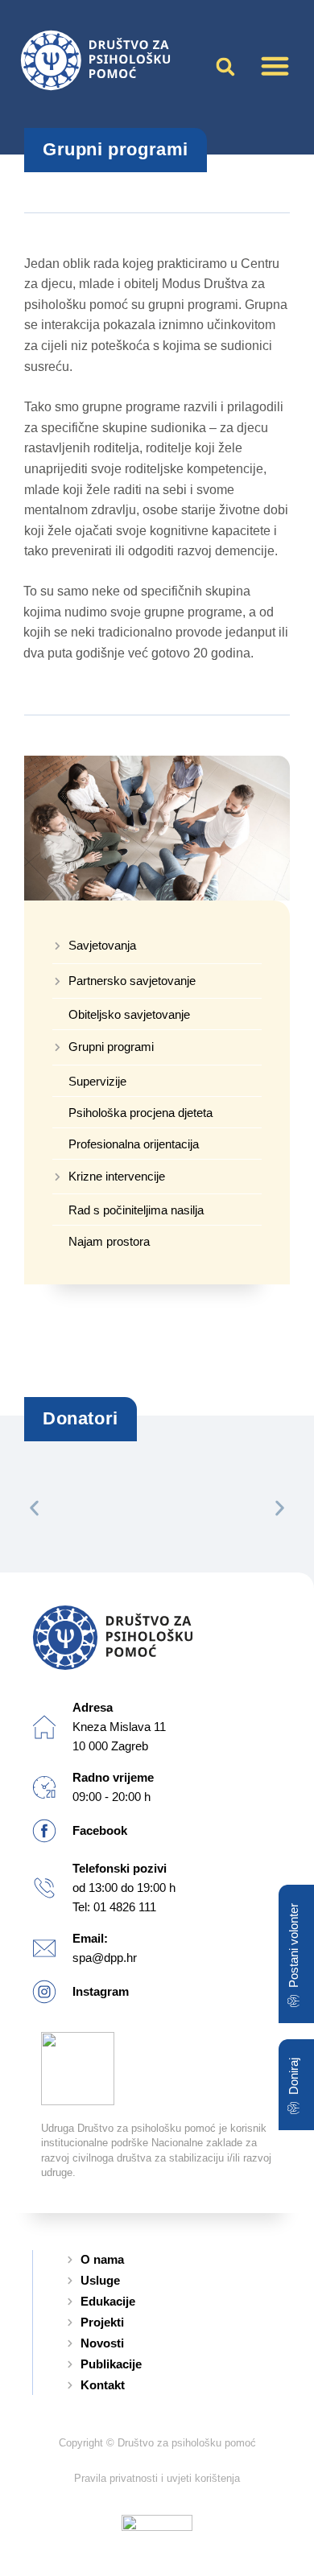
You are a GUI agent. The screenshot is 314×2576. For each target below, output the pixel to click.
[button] (275, 66)
